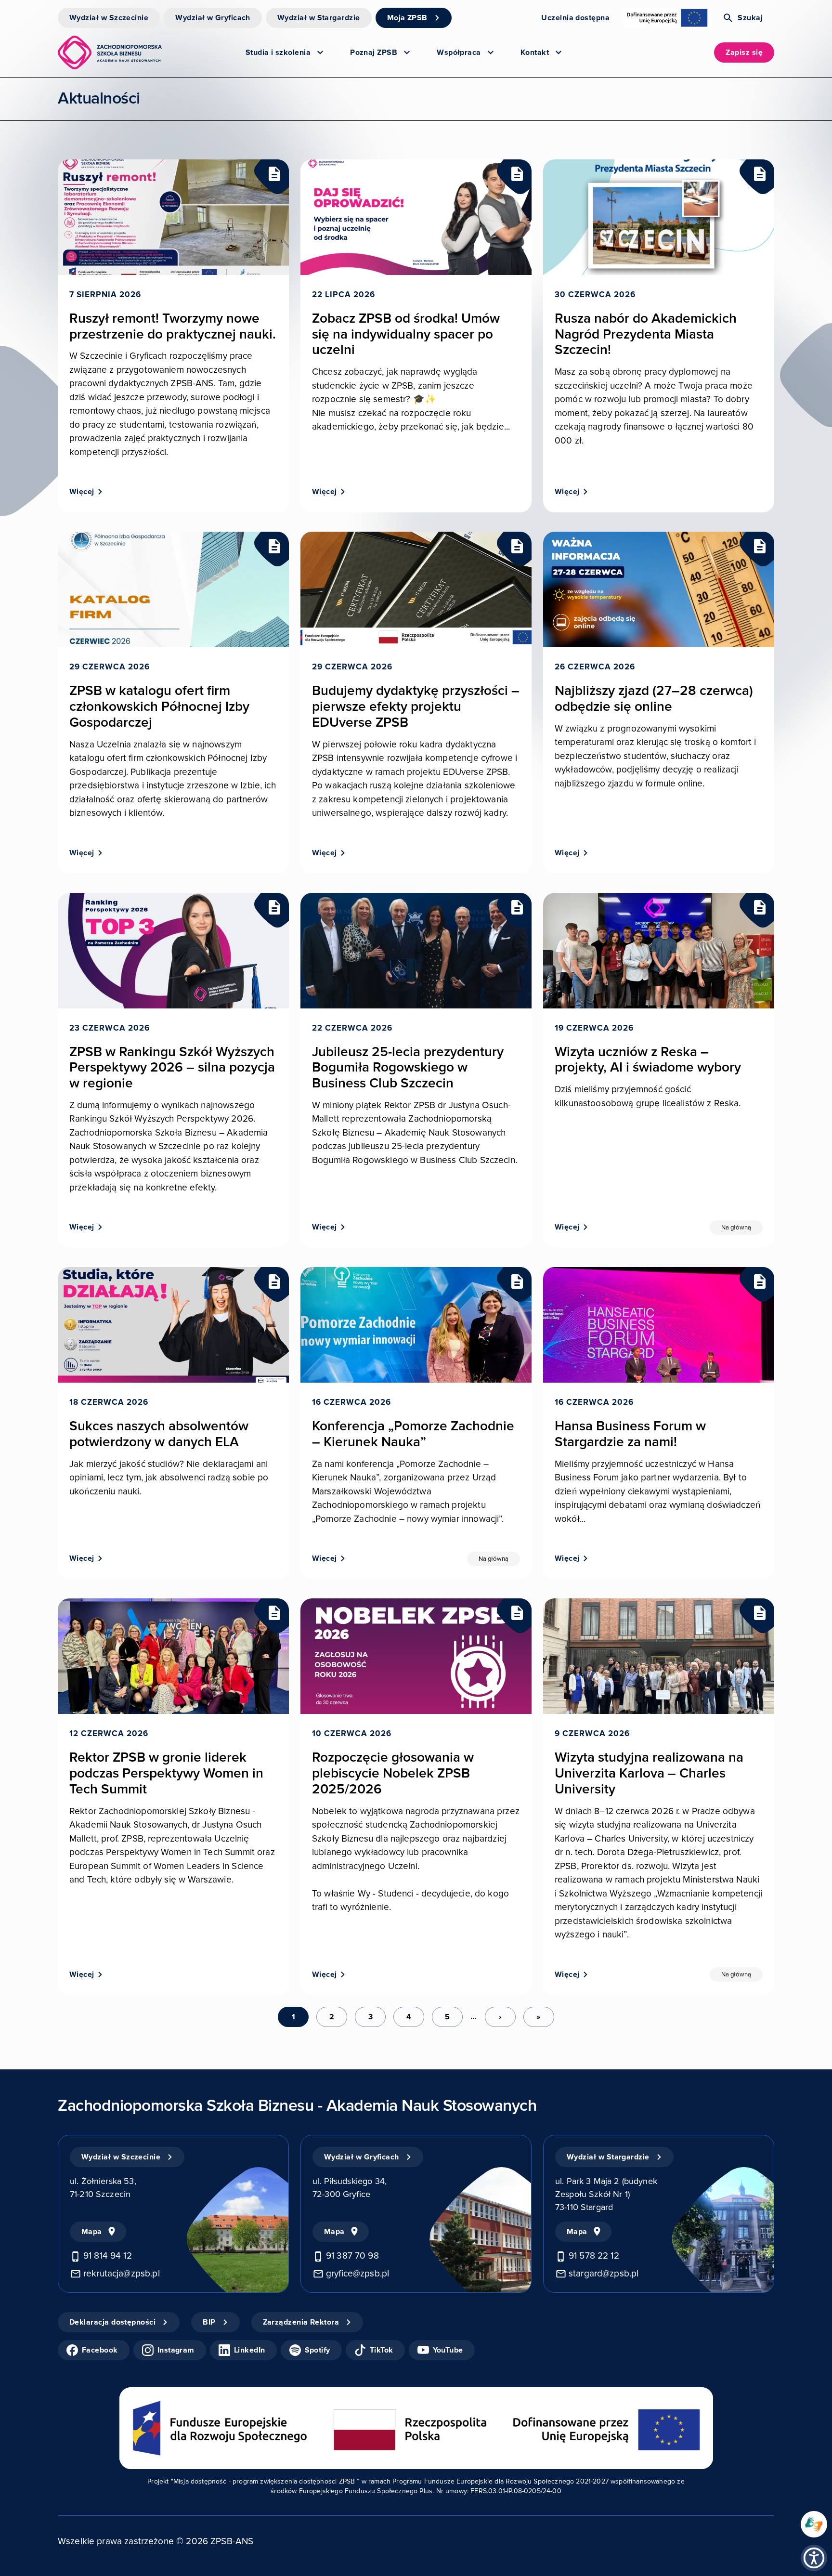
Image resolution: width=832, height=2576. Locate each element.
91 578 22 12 (594, 2256)
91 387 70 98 (352, 2256)
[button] (814, 2558)
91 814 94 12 (108, 2256)
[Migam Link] (814, 2524)
